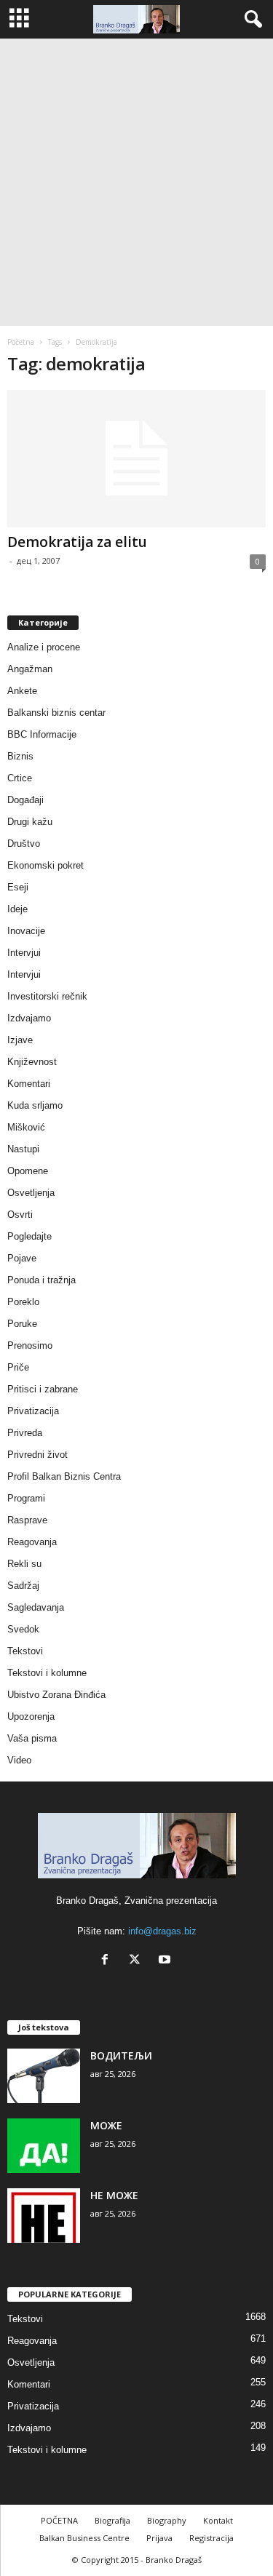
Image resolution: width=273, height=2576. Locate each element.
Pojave (22, 1258)
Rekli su (24, 1564)
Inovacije (26, 931)
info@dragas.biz (162, 1931)
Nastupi (23, 1149)
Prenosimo (30, 1345)
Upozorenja (31, 1716)
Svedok (23, 1629)
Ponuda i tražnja (41, 1280)
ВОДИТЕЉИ (121, 2055)
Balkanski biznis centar (56, 713)
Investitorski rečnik (47, 996)
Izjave (20, 1040)
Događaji (25, 800)
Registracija (211, 2538)
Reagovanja (32, 1542)
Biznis (20, 756)
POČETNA (59, 2520)
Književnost (32, 1062)
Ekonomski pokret (45, 865)
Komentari (29, 1084)
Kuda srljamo (35, 1105)
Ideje (17, 909)
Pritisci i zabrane (43, 1389)
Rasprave (27, 1520)
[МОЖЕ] (44, 2146)
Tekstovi (25, 1651)
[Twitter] (138, 1961)
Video (19, 1760)
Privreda (25, 1433)
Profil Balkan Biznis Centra (64, 1476)
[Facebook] (108, 1961)
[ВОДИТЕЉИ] (44, 2076)
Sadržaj (23, 1586)
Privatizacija (33, 1411)
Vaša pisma (32, 1738)
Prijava (159, 2538)
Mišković (26, 1127)
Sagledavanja (36, 1607)
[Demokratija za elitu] (136, 459)
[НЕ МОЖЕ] (44, 2216)
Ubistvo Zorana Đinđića (56, 1695)
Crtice (20, 778)
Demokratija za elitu (77, 542)
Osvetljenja (31, 1193)
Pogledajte (29, 1236)
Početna (21, 342)
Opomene (28, 1171)
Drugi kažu (30, 822)
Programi (26, 1498)
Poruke (22, 1324)
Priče (18, 1367)
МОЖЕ (106, 2125)
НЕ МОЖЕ (114, 2195)
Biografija (112, 2520)
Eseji (18, 887)
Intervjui (24, 953)
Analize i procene (44, 647)
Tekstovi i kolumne (47, 1673)
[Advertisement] (136, 182)
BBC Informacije (42, 734)
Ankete (22, 691)
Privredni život (37, 1455)
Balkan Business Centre (84, 2538)
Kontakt (218, 2520)
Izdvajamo (29, 1018)
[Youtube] (166, 1961)
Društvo (24, 844)
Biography (167, 2520)
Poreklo (23, 1302)
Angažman (30, 669)
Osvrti (20, 1215)
